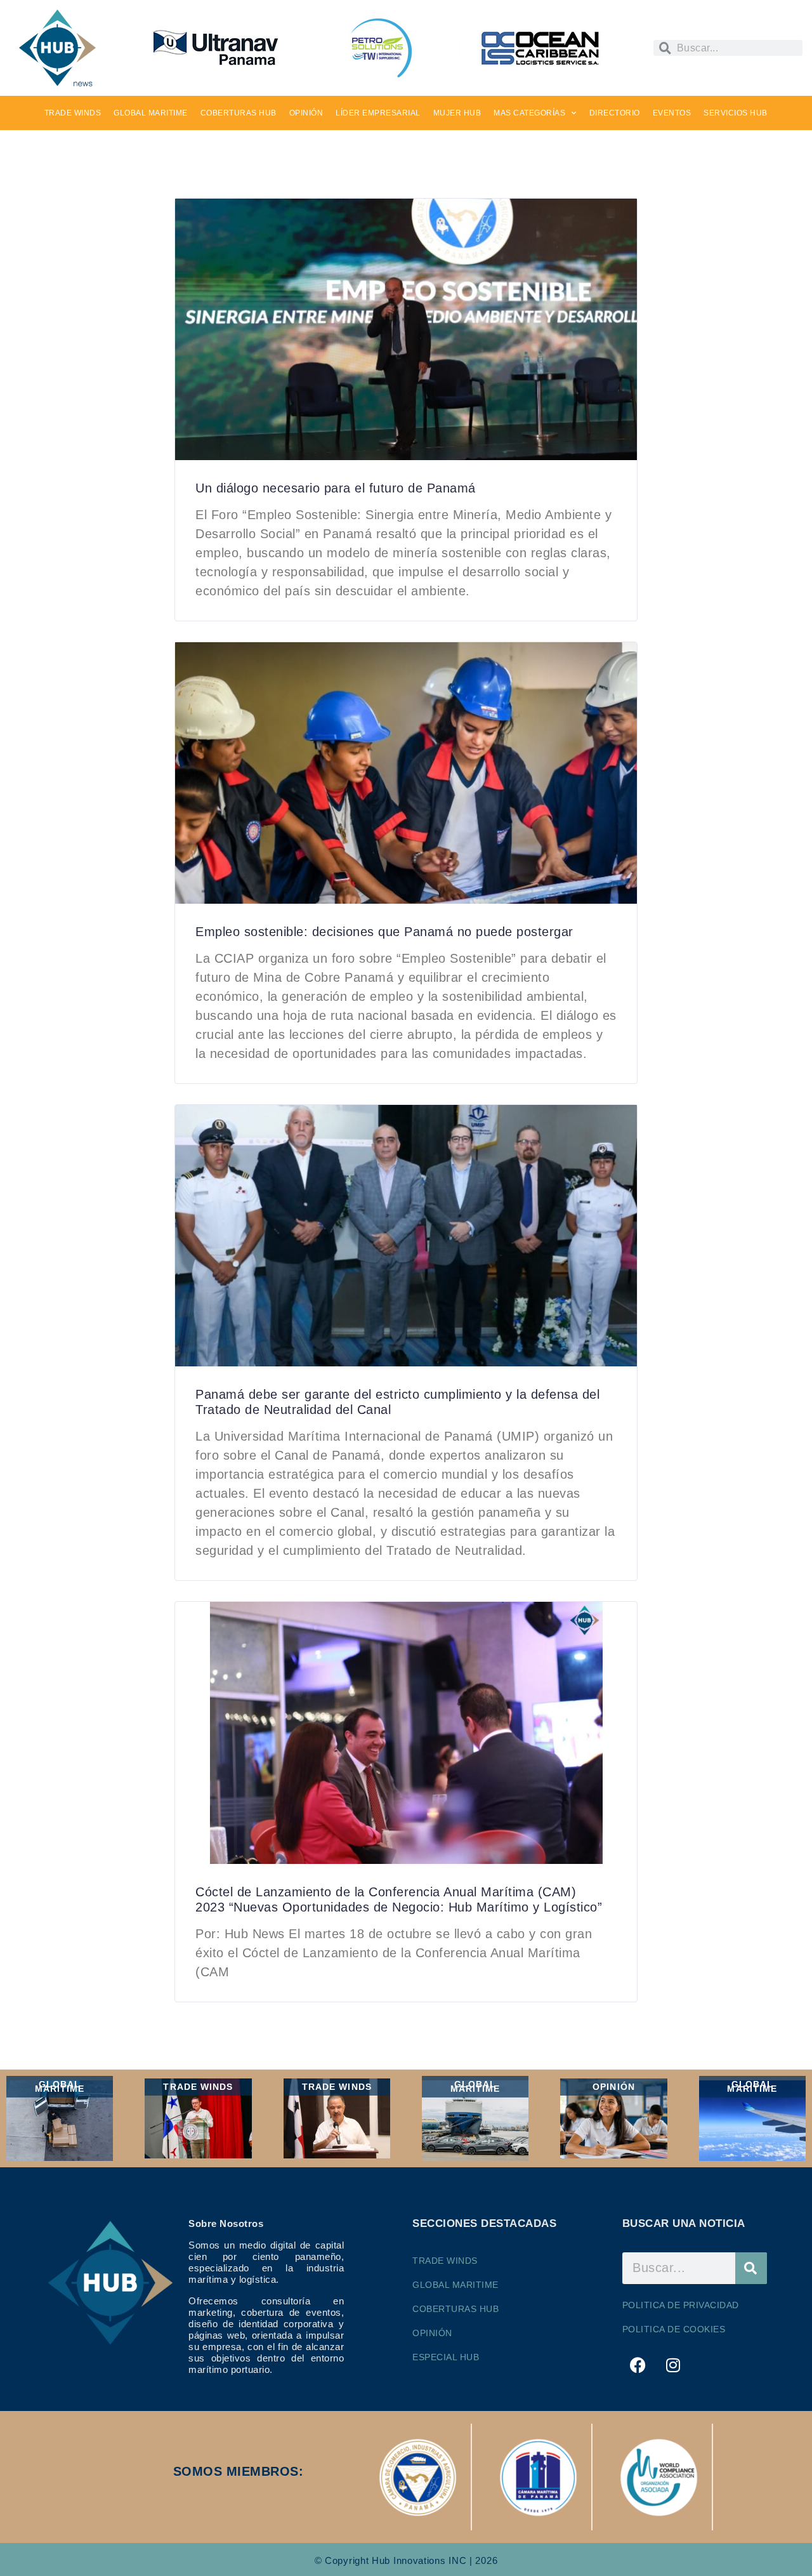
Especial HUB (446, 2357)
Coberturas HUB (455, 2309)
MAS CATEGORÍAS (529, 113)
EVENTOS (672, 113)
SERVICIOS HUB (736, 113)
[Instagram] (673, 2365)
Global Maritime (455, 2285)
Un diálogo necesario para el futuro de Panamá (336, 488)
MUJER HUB (457, 113)
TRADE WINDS (73, 113)
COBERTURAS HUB (239, 113)
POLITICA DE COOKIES (674, 2329)
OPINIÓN (306, 113)
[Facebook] (638, 2365)
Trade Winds (445, 2261)
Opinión (432, 2333)
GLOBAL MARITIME (151, 113)
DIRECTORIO (615, 113)
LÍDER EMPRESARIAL (378, 113)
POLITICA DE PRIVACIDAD (681, 2305)
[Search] (751, 2268)
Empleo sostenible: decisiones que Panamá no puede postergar (384, 932)
